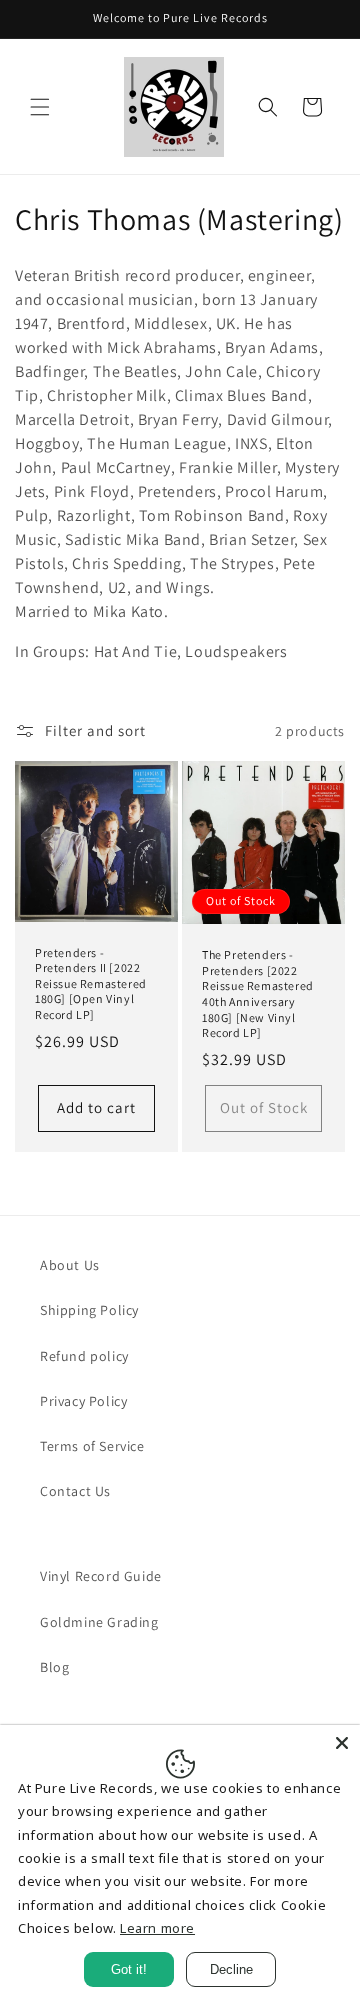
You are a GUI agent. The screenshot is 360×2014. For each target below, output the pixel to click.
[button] (40, 107)
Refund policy (84, 1356)
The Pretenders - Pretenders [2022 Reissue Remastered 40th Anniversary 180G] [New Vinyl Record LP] (258, 993)
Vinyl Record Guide (101, 1576)
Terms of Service (92, 1446)
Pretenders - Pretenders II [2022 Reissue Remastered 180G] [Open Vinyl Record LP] (91, 983)
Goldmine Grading (99, 1622)
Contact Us (75, 1491)
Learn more (157, 1928)
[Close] (342, 1743)
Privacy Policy (83, 1401)
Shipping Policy (89, 1310)
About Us (70, 1265)
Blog (54, 1667)
